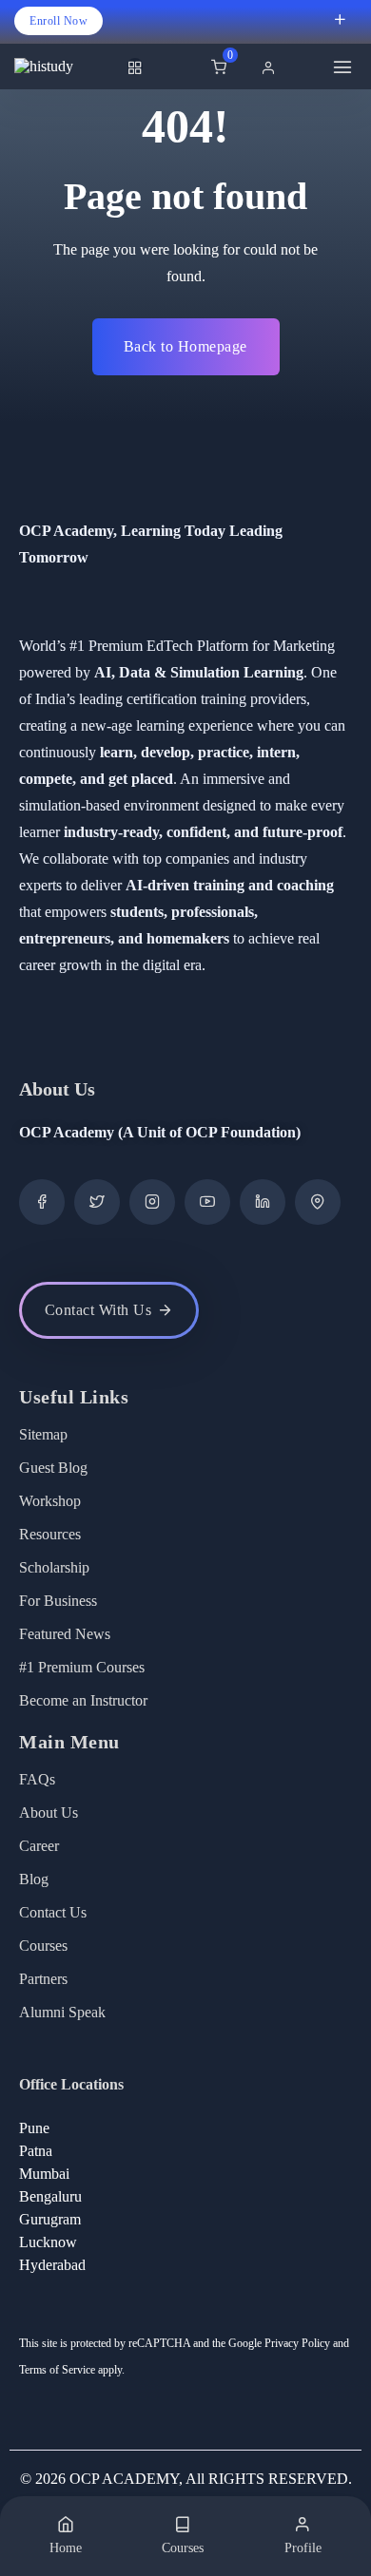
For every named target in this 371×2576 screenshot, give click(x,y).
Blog (34, 1879)
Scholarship (54, 1567)
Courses (43, 1946)
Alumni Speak (62, 2012)
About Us (49, 1813)
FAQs (37, 1779)
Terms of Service (57, 2370)
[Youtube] (207, 1202)
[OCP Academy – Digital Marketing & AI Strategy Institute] (66, 67)
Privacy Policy (297, 2343)
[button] (273, 67)
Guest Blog (53, 1468)
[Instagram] (152, 1202)
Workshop (50, 1501)
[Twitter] (97, 1202)
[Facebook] (42, 1202)
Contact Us (53, 1912)
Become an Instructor (83, 1700)
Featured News (65, 1634)
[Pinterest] (318, 1202)
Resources (50, 1534)
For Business (58, 1601)
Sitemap (43, 1434)
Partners (43, 1979)
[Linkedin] (263, 1202)
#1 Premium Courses (82, 1667)
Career (39, 1846)
